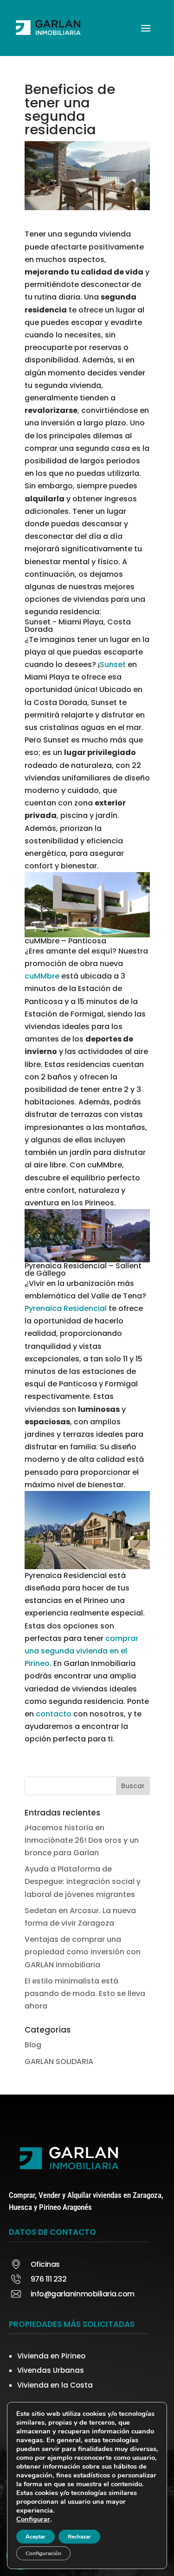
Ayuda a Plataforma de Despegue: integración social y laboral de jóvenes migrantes (83, 1881)
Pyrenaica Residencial (66, 1308)
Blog (33, 2045)
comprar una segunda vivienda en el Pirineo (81, 1651)
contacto (54, 1714)
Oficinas (45, 2264)
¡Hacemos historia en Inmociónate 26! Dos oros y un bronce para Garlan (82, 1840)
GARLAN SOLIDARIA (59, 2061)
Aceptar (35, 2537)
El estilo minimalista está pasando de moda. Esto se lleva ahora (85, 1993)
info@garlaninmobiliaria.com (83, 2294)
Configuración (43, 2553)
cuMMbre (42, 976)
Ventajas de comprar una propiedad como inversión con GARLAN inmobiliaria (83, 1952)
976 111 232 (49, 2279)
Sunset (113, 664)
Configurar (33, 2519)
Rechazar (79, 2537)
